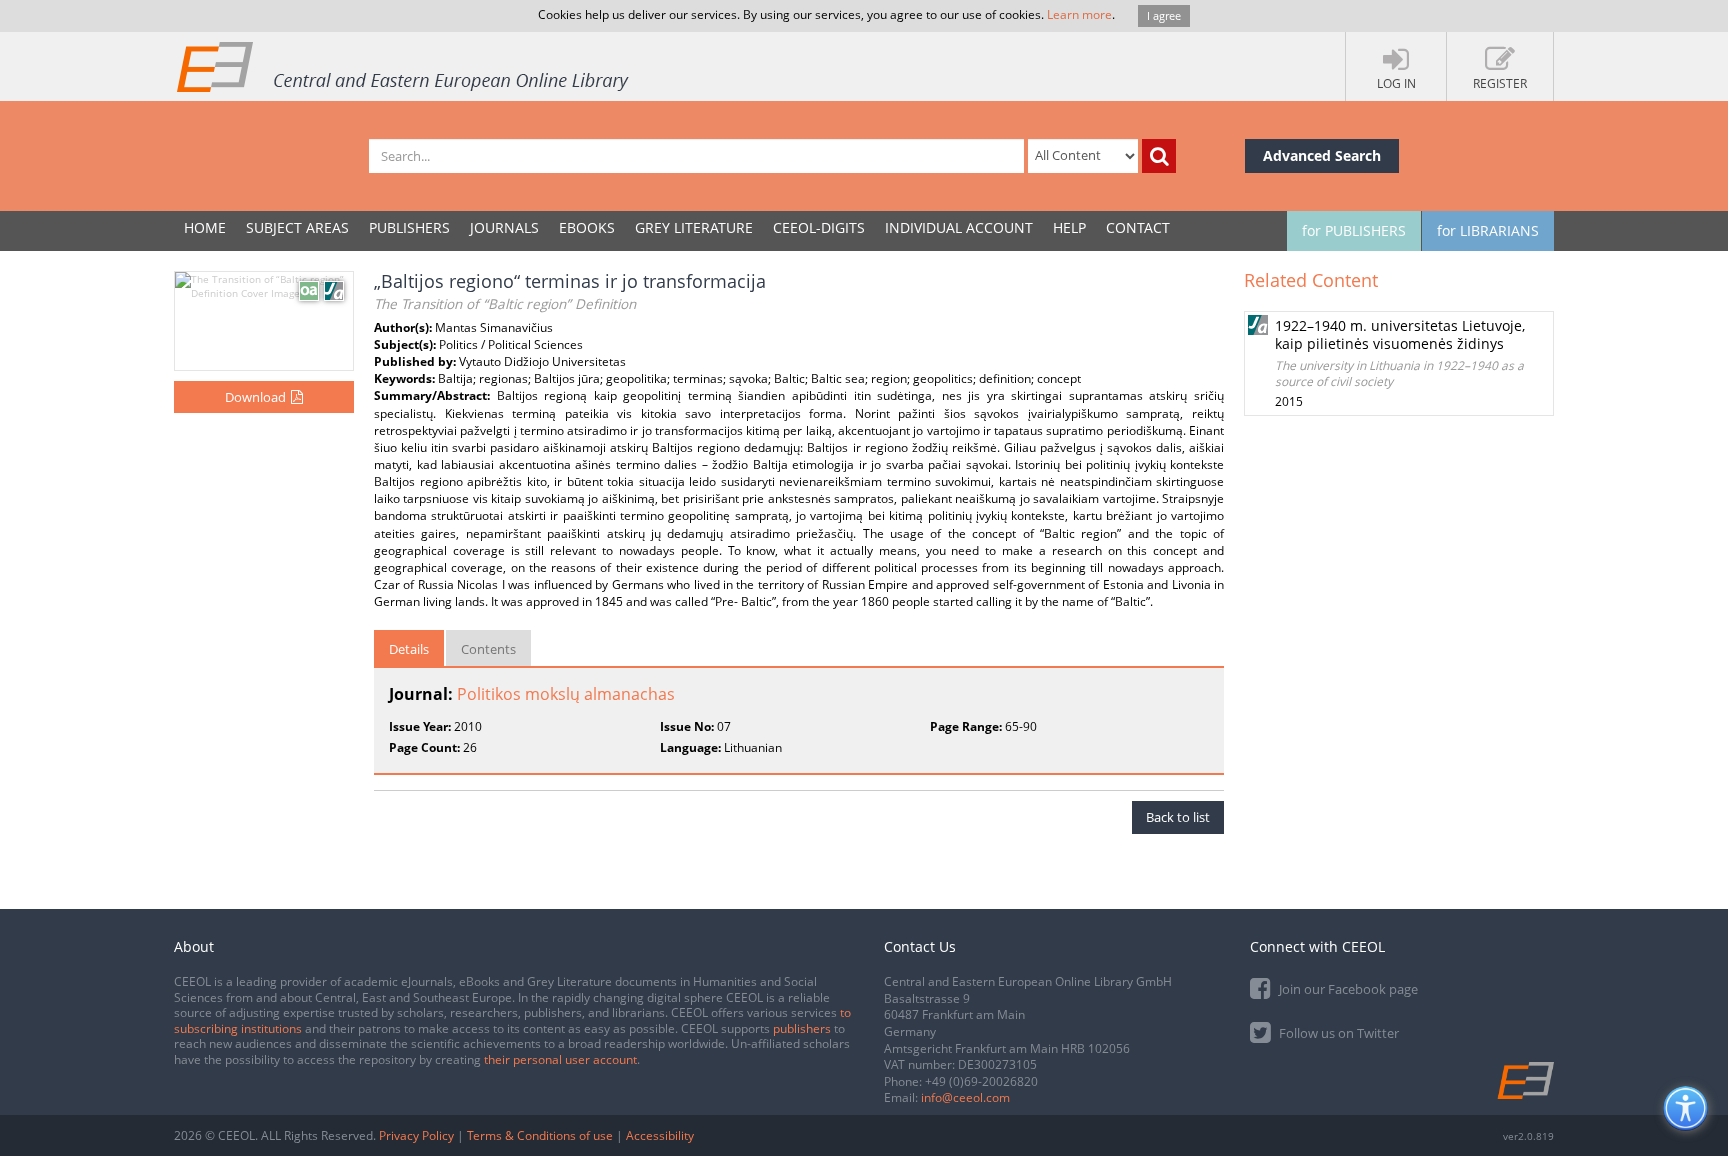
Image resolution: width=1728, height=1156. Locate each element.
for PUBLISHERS (1354, 230)
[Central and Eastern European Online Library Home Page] (404, 66)
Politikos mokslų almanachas (566, 694)
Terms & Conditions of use (540, 1135)
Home (205, 227)
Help (1069, 227)
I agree (1164, 15)
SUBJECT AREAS (297, 227)
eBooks (587, 227)
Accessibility (660, 1135)
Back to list (1178, 817)
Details (409, 649)
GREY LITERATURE (694, 227)
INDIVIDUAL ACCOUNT (959, 227)
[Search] (1159, 156)
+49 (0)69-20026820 (981, 1081)
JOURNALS (504, 227)
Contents (488, 649)
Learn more (1079, 14)
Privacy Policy (416, 1135)
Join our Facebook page (1347, 989)
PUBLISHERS (409, 227)
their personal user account (560, 1059)
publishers (802, 1028)
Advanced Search (1322, 155)
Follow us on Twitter (1337, 1033)
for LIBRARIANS (1488, 230)
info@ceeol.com (965, 1097)
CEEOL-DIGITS (819, 227)
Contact (1138, 227)
